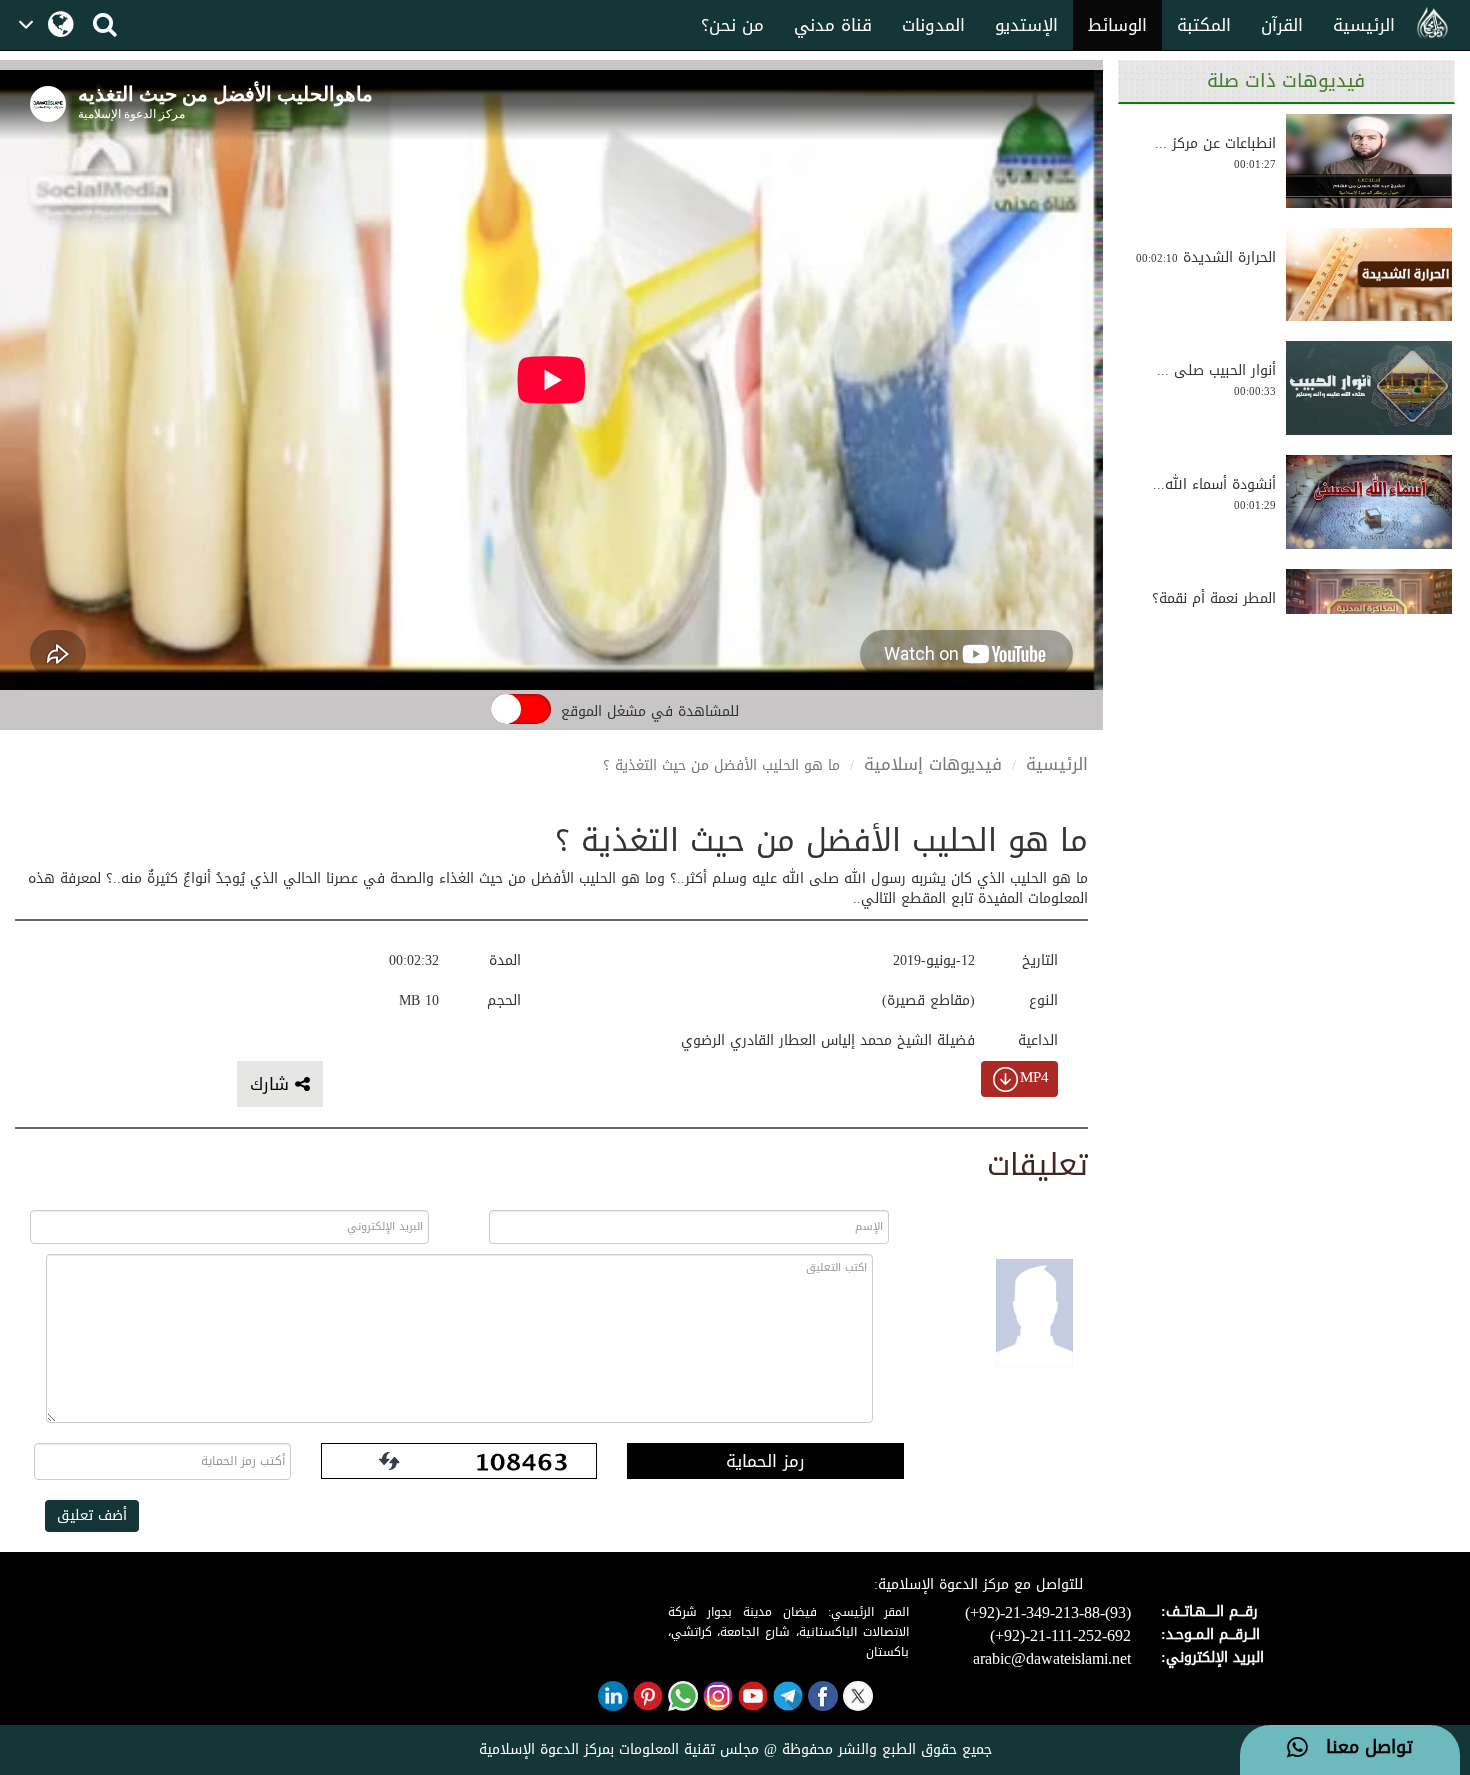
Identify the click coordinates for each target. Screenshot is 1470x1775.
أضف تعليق (92, 1515)
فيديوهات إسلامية (933, 764)
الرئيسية (1364, 25)
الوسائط (1117, 25)
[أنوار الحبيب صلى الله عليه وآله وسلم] (1368, 388)
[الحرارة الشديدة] (1368, 275)
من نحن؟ (732, 25)
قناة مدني (833, 25)
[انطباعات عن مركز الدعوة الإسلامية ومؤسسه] (1368, 161)
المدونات (933, 25)
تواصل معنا (1360, 1748)
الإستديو (1026, 25)
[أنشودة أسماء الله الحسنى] (1368, 502)
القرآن (1282, 25)
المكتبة (1204, 25)
